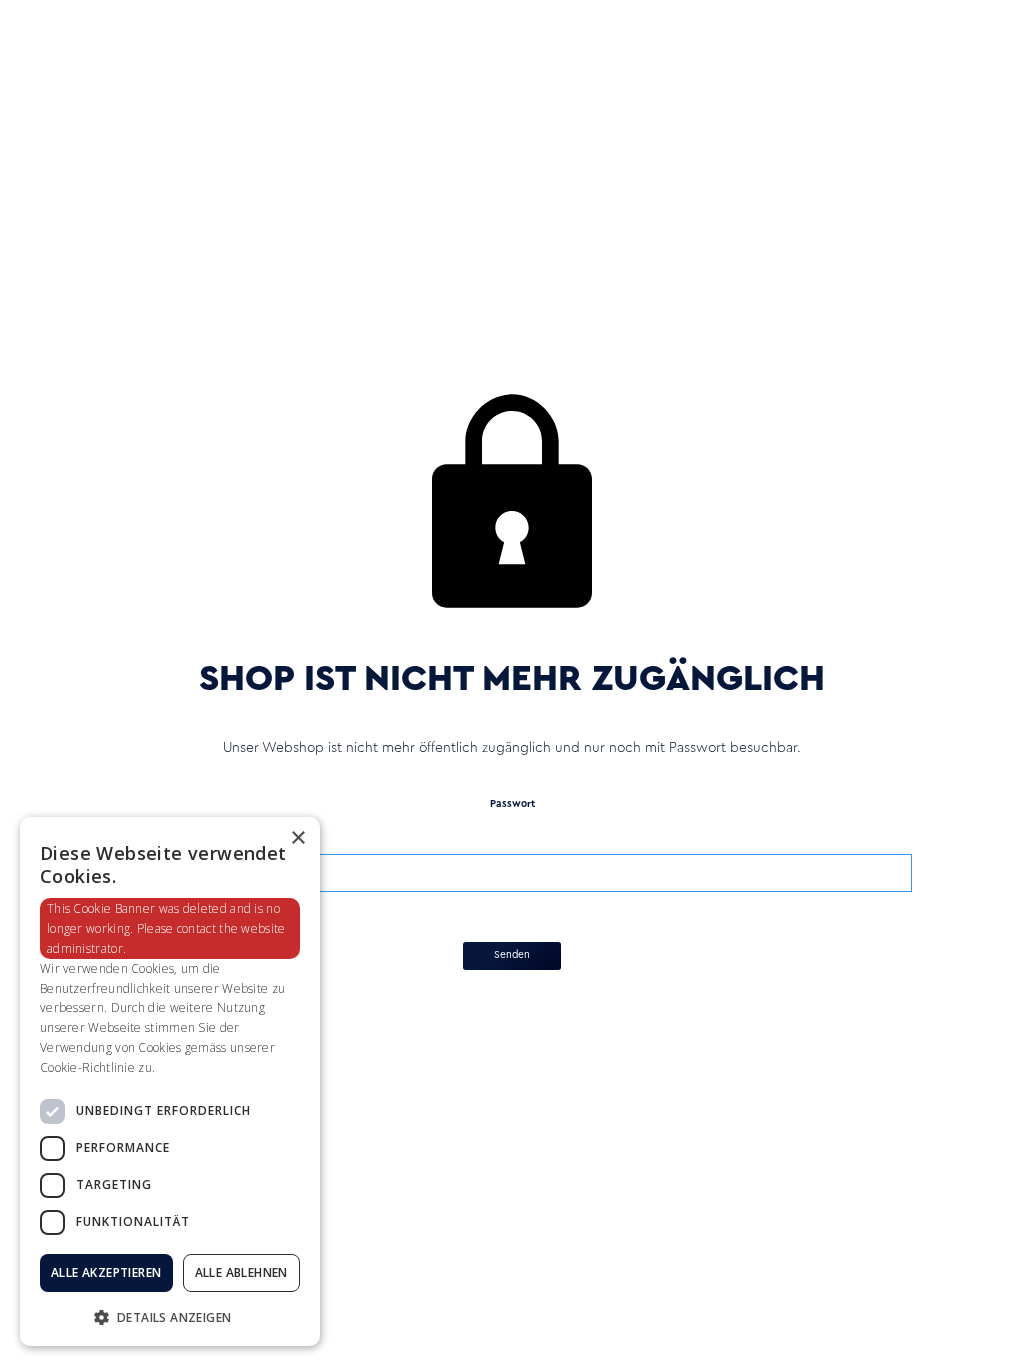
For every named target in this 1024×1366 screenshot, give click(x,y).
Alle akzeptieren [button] (106, 1272)
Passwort (512, 804)
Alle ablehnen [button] (241, 1272)
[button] (170, 1315)
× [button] (297, 838)
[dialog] (170, 1081)
